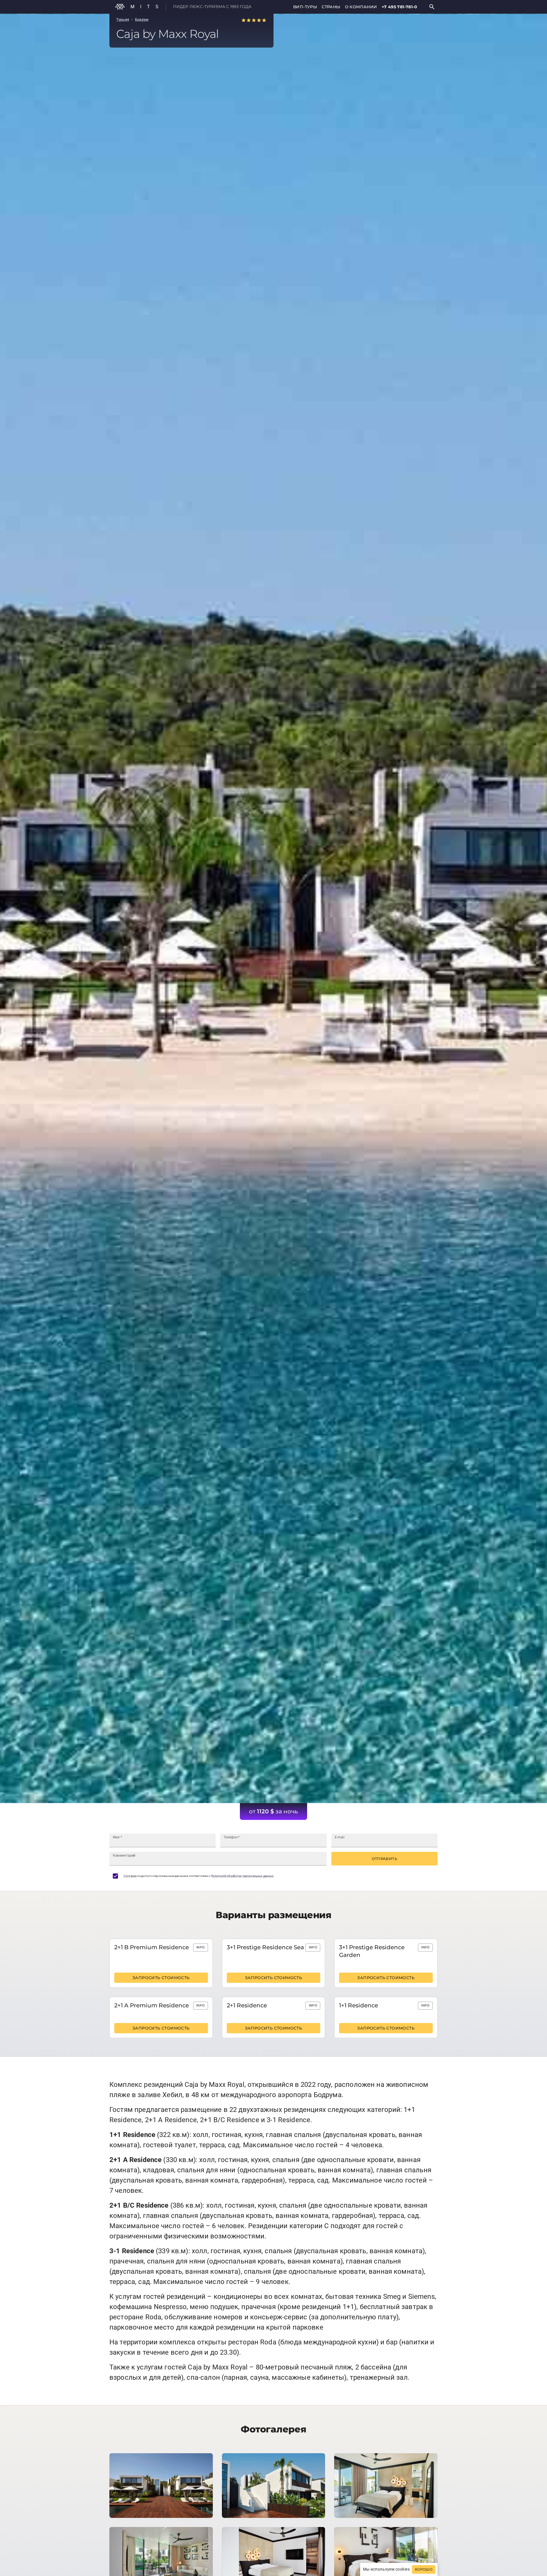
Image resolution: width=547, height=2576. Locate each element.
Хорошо (424, 2569)
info (200, 1947)
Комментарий (124, 1856)
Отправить (384, 1859)
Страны (331, 7)
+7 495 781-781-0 (399, 7)
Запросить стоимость (161, 1978)
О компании (361, 7)
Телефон (232, 1837)
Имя (117, 1837)
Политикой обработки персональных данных (242, 1876)
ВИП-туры (305, 7)
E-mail (340, 1837)
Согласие (130, 1876)
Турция (123, 20)
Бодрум (142, 20)
